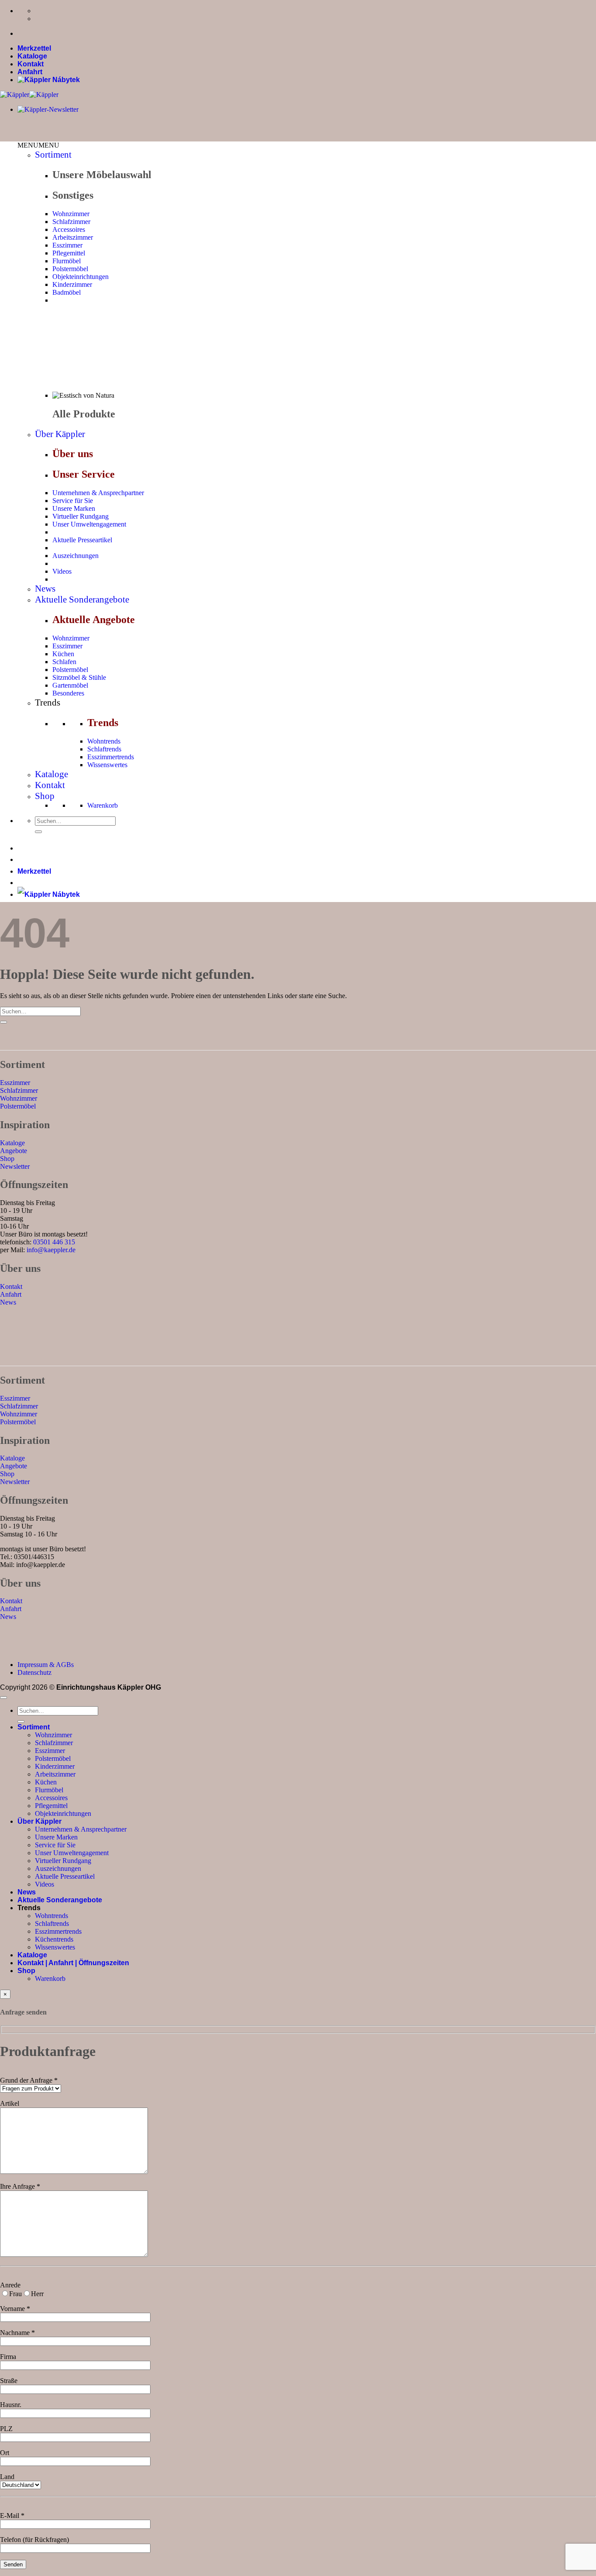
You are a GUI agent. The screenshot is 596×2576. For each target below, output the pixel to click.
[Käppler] (29, 95)
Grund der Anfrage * (29, 2080)
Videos (62, 571)
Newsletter (15, 1166)
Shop (45, 796)
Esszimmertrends (111, 757)
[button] (38, 145)
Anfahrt (30, 72)
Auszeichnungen (75, 556)
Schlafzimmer (71, 222)
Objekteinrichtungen (80, 277)
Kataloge (32, 56)
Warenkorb (103, 805)
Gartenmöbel (70, 685)
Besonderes (68, 693)
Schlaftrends (104, 749)
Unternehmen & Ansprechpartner (98, 493)
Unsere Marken (74, 508)
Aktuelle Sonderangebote (82, 599)
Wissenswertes (107, 765)
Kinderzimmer (72, 284)
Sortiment (53, 155)
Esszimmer (67, 245)
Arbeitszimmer (73, 237)
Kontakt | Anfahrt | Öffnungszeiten (73, 1963)
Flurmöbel (67, 261)
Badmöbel (67, 292)
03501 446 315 (54, 1242)
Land (7, 2477)
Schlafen (64, 662)
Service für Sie (73, 501)
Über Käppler (60, 434)
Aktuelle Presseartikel (82, 540)
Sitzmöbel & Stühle (79, 677)
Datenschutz (34, 1672)
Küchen (63, 654)
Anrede (10, 2285)
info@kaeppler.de (51, 1250)
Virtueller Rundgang (80, 516)
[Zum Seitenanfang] (3, 1698)
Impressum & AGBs (46, 1665)
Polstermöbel (70, 269)
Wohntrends (104, 741)
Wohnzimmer (71, 214)
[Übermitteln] (38, 832)
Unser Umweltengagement (89, 524)
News (45, 589)
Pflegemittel (69, 253)
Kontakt (31, 64)
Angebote (14, 1151)
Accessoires (69, 229)
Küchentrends (54, 1939)
